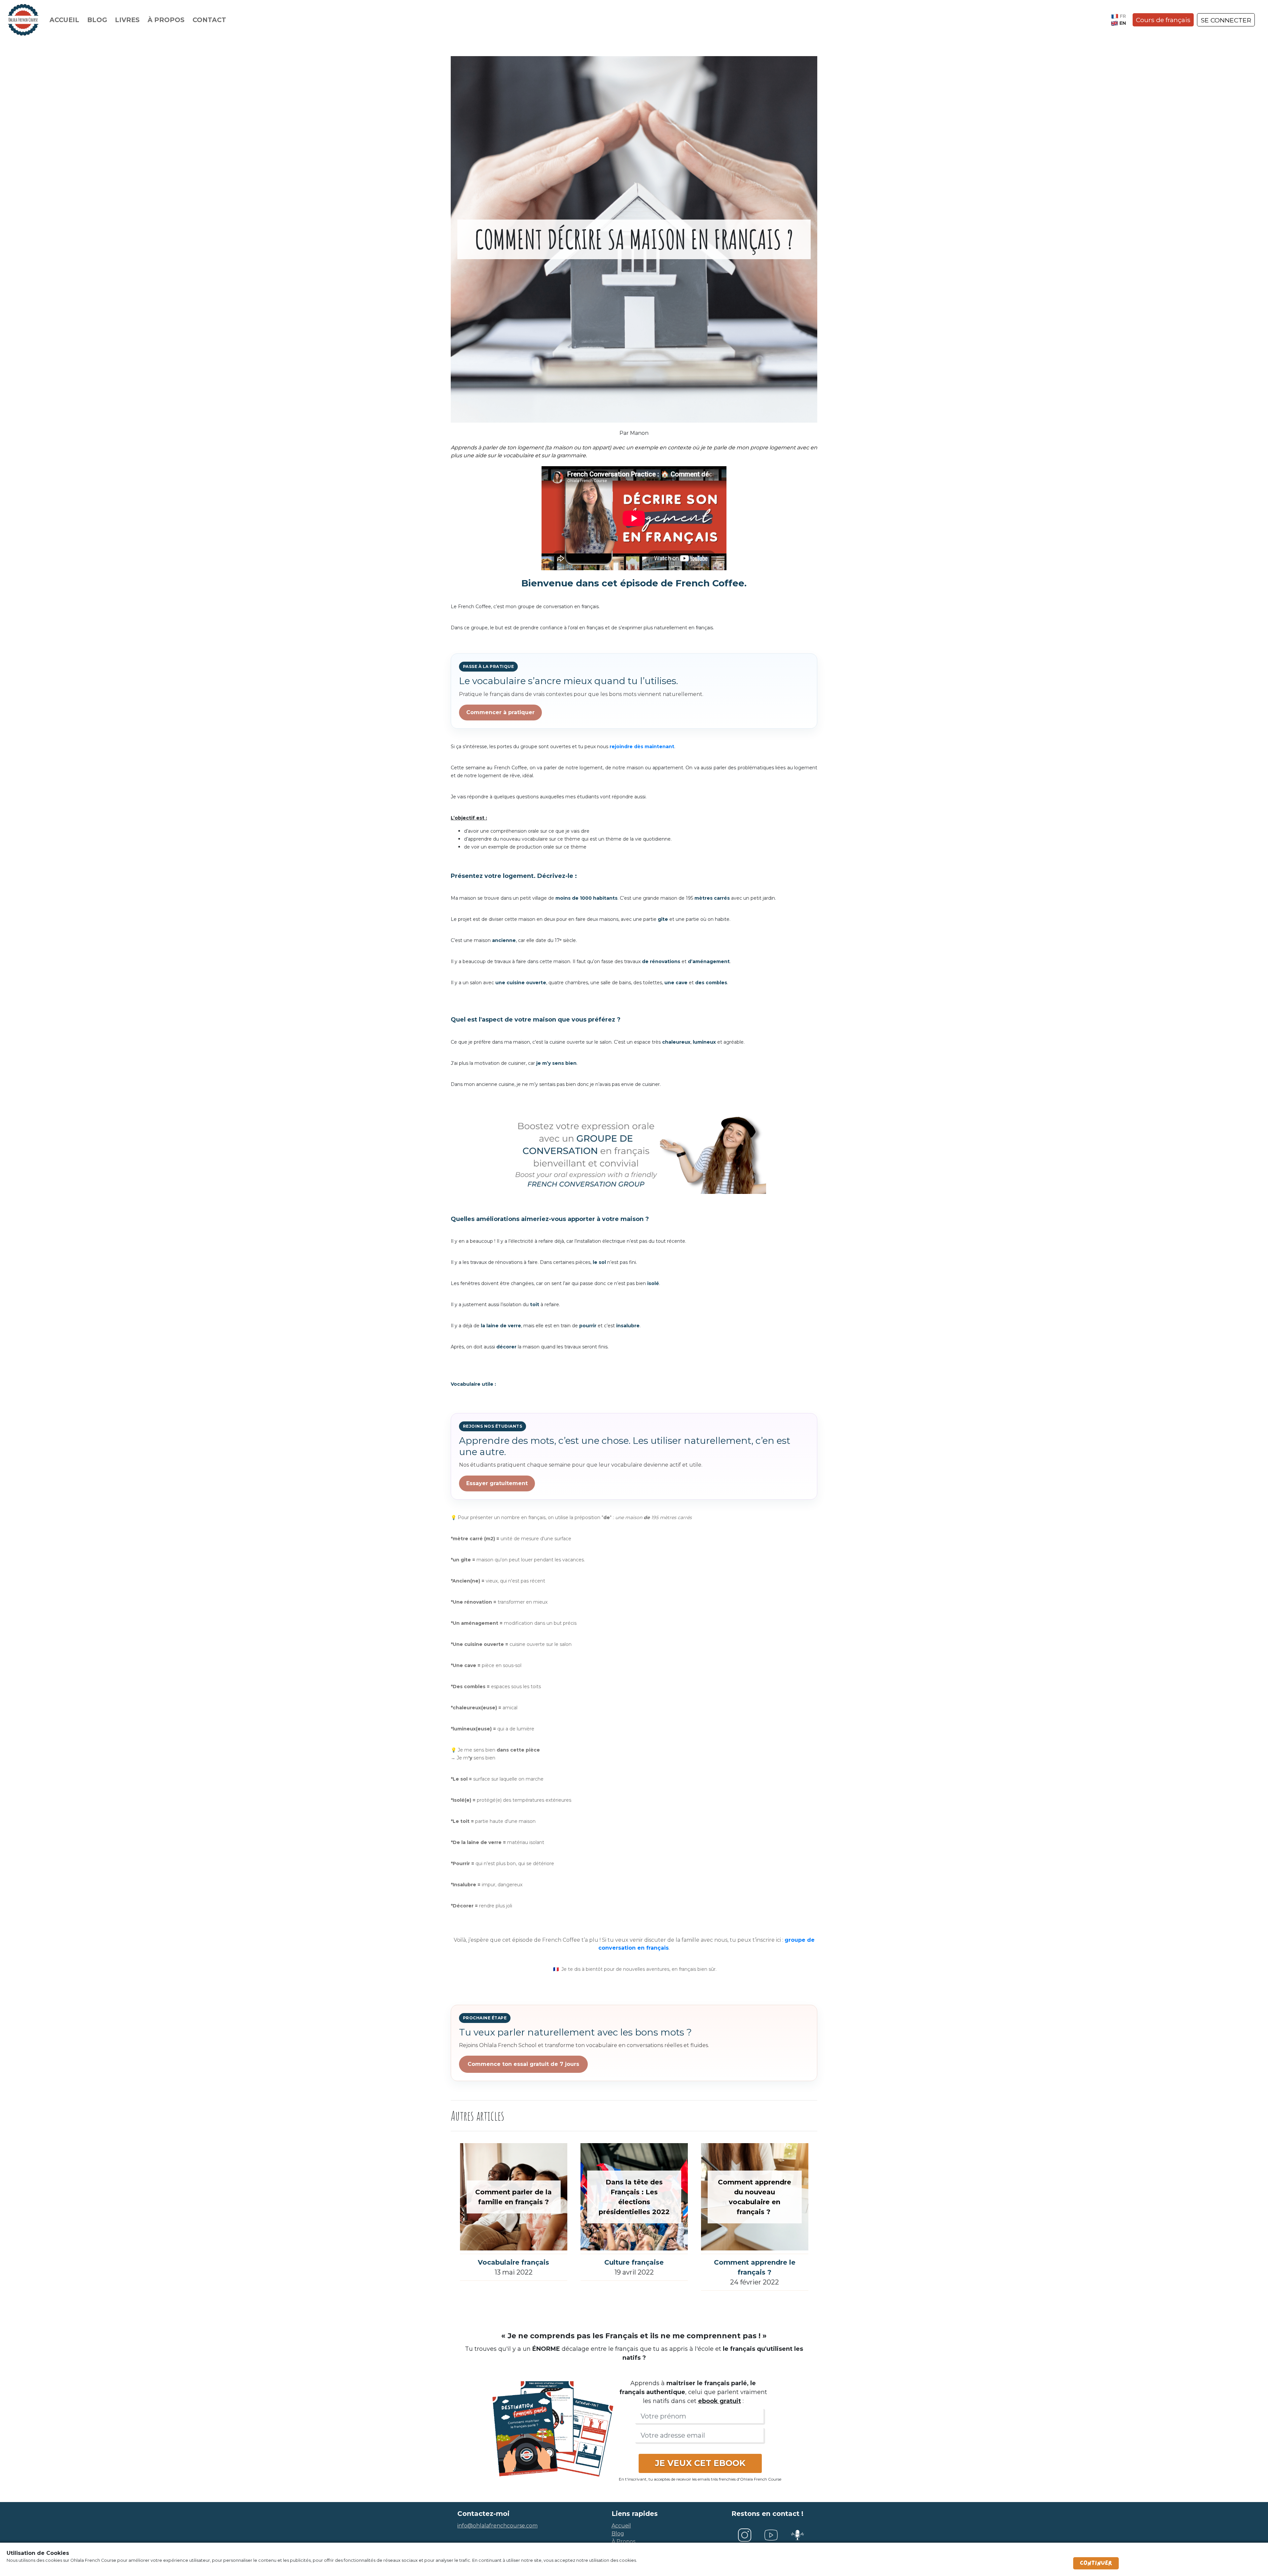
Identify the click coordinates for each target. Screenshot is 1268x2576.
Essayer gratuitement (497, 1483)
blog (618, 2534)
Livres (127, 20)
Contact (209, 20)
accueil (621, 2526)
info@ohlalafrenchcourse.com (497, 2526)
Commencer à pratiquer (500, 712)
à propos (623, 2541)
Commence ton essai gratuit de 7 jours (523, 2064)
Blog (97, 20)
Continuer (1096, 2563)
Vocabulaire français (513, 2262)
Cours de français (1163, 20)
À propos (166, 20)
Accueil (64, 20)
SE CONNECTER (1226, 20)
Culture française (634, 2262)
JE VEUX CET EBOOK (700, 2463)
